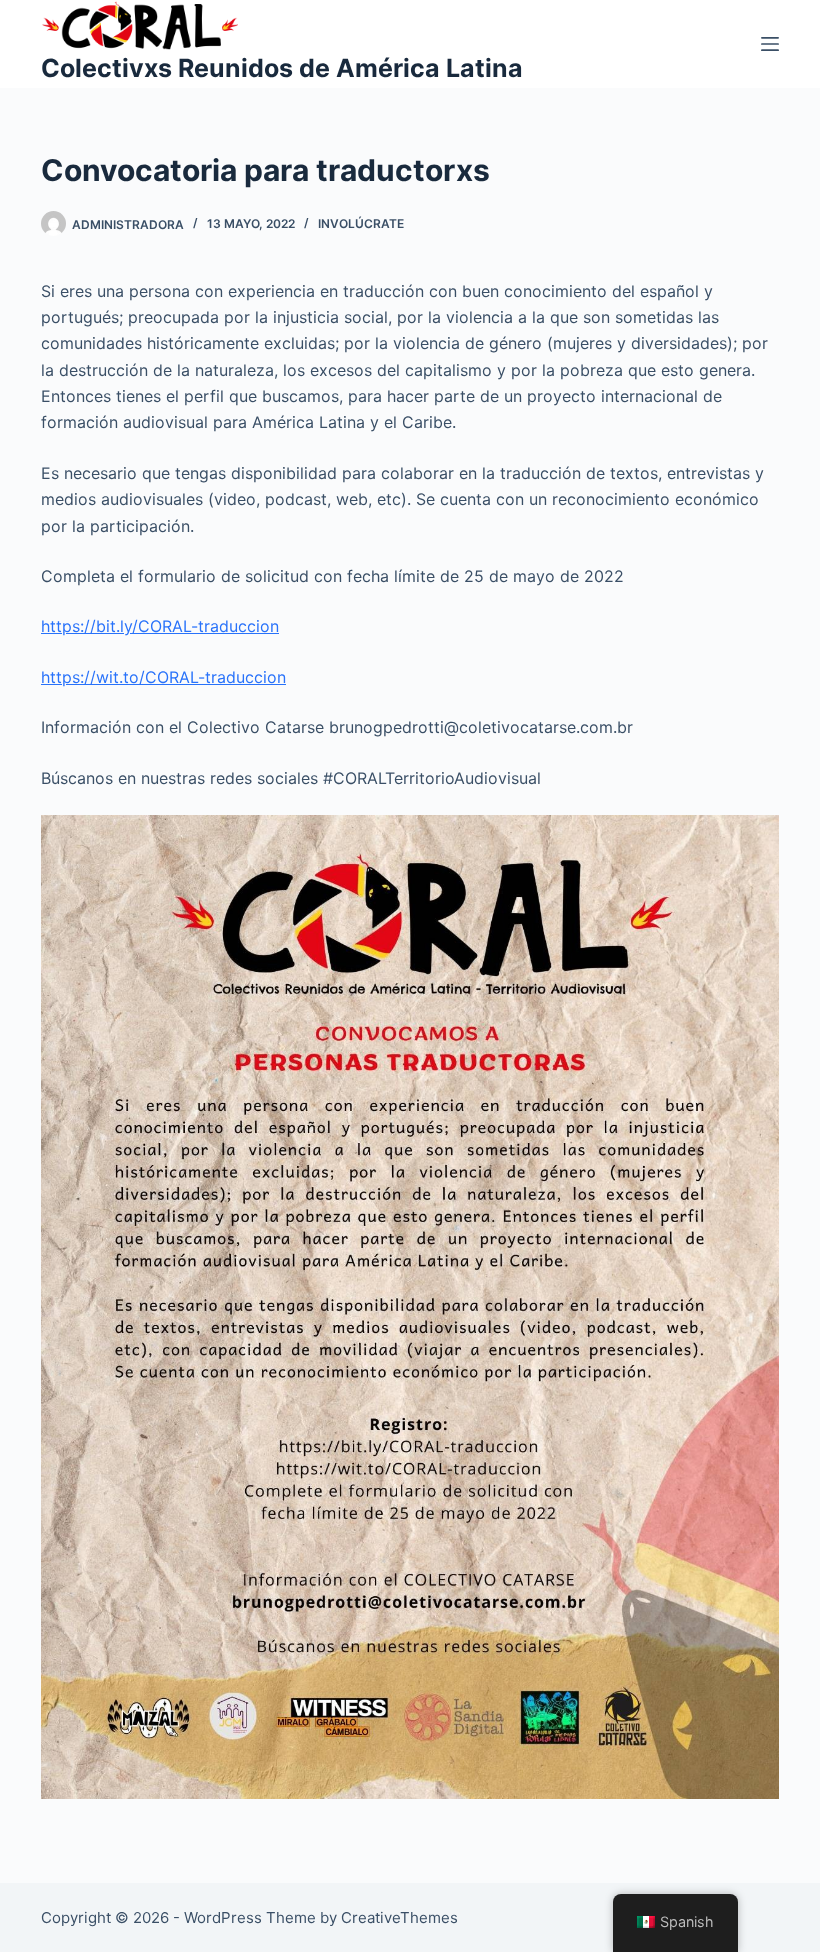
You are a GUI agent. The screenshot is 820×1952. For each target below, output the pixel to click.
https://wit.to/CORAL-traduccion (163, 677)
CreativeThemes (399, 1917)
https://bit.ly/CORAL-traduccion (160, 626)
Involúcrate (361, 223)
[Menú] (770, 44)
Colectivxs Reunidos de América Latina (282, 68)
